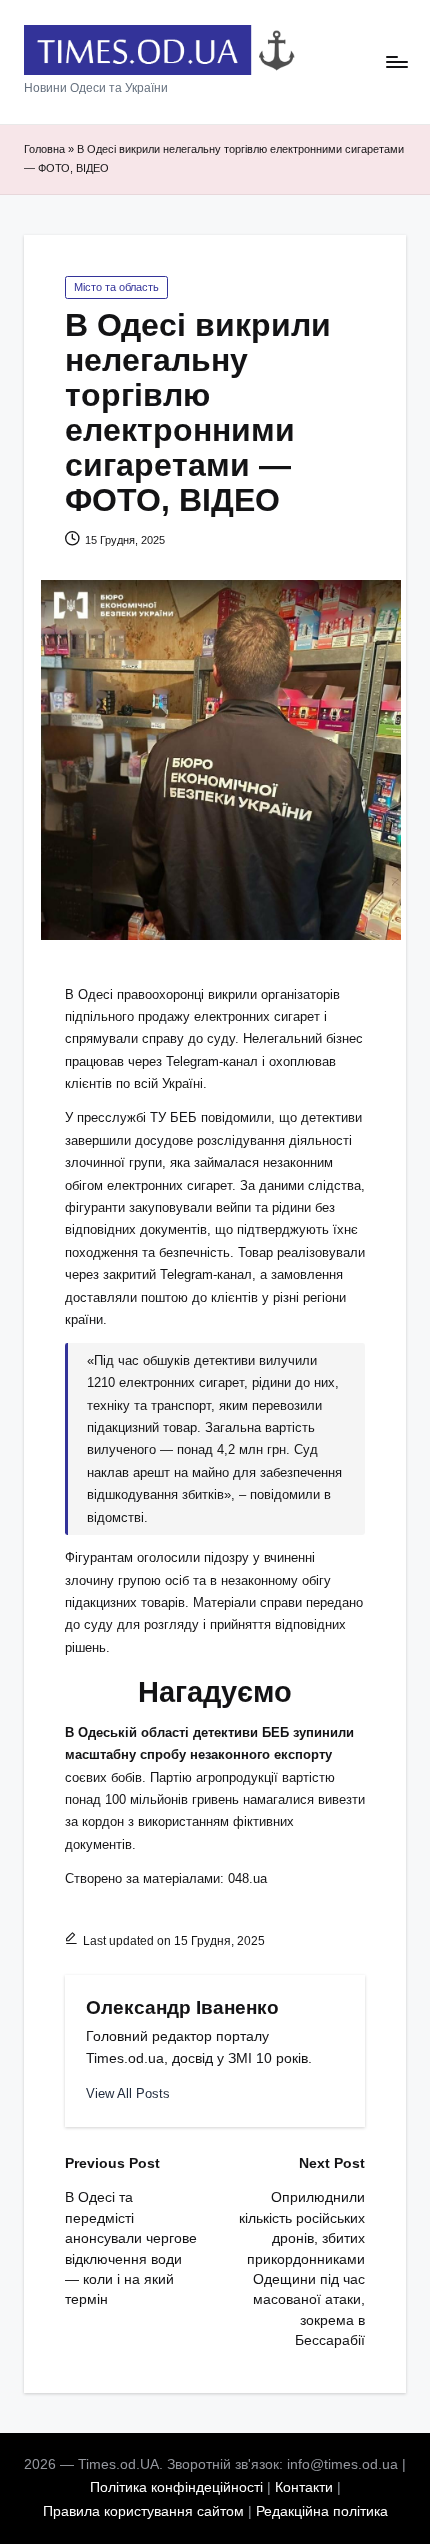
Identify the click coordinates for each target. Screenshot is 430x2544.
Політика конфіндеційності (176, 2487)
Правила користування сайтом (143, 2511)
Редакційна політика (322, 2511)
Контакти (304, 2487)
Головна (44, 149)
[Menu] (396, 62)
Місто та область (116, 287)
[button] (128, 2093)
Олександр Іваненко (182, 2007)
